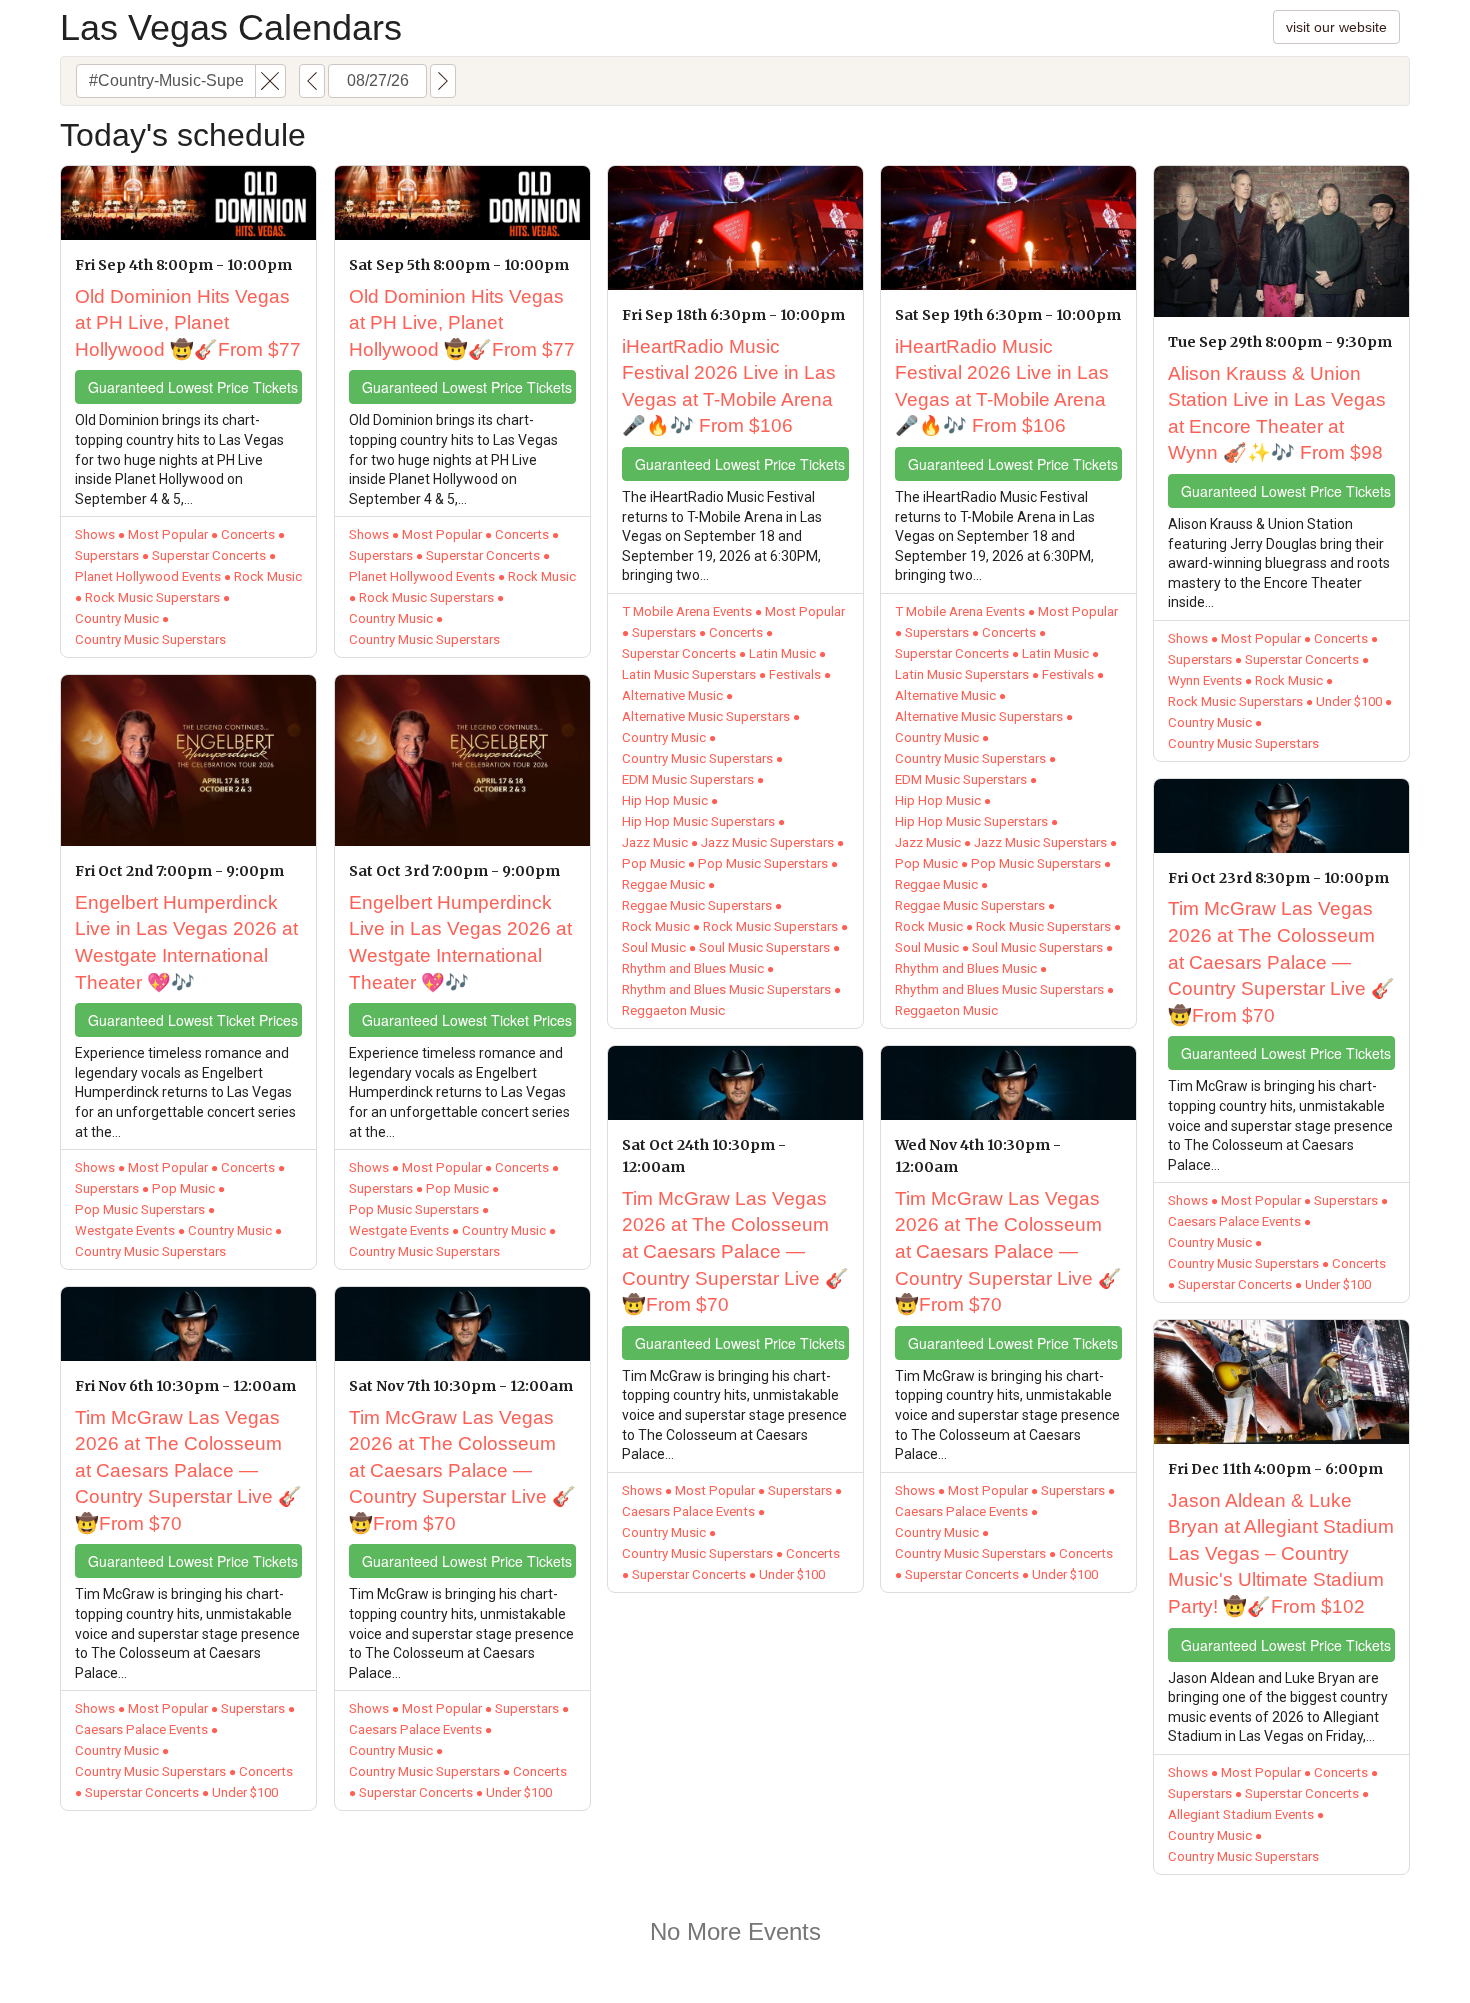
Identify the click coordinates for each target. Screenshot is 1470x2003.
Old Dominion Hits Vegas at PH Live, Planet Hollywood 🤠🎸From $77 (188, 323)
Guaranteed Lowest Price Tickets (193, 387)
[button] (270, 81)
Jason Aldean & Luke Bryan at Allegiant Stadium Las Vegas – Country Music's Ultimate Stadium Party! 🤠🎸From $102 (1281, 1553)
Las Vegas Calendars (231, 27)
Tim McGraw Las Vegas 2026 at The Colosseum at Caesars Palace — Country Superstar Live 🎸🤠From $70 (188, 1470)
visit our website (1336, 27)
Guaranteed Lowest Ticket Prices (193, 1020)
